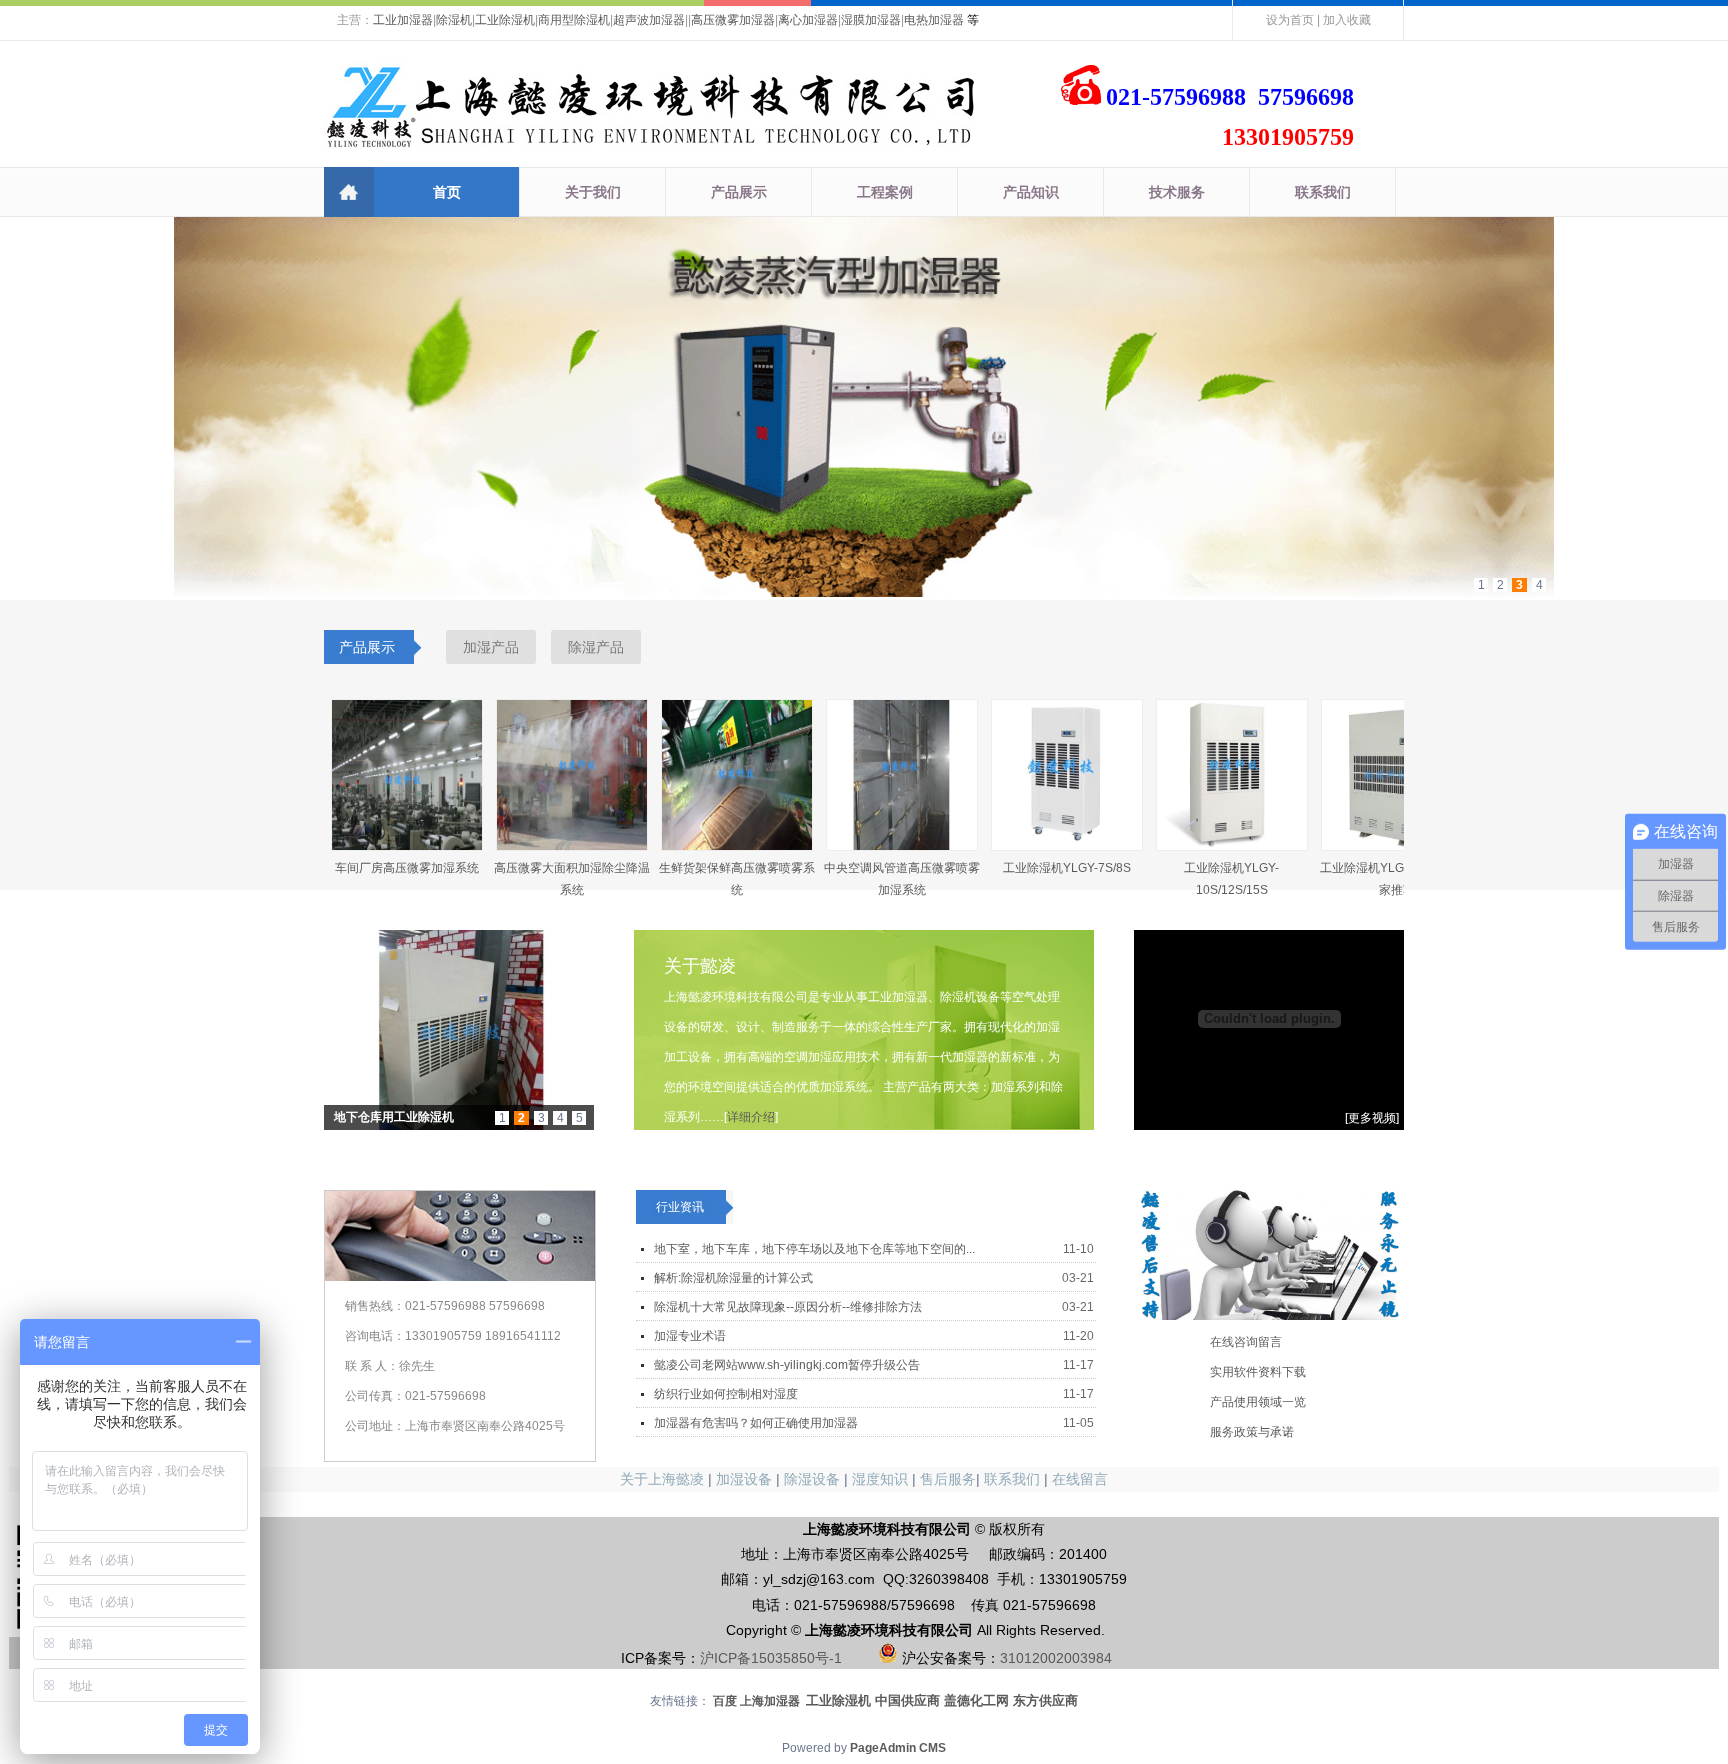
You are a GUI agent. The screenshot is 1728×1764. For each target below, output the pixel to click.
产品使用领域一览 (1258, 1402)
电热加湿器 (934, 20)
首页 (447, 192)
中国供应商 (907, 1700)
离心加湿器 (808, 20)
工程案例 (885, 192)
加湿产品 (491, 647)
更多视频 (1372, 1118)
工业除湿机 (505, 20)
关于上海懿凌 (662, 1479)
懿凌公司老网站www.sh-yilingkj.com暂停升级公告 (787, 1365)
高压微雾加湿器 (733, 20)
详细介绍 (751, 1117)
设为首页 (1290, 20)
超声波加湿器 (649, 20)
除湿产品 (596, 647)
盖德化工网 (976, 1700)
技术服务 (1177, 192)
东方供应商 (1045, 1700)
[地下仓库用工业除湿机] (459, 1030)
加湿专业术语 (690, 1336)
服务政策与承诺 (1252, 1432)
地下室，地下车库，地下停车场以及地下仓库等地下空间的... (814, 1249)
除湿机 (454, 20)
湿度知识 (880, 1479)
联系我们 (1323, 192)
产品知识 (1031, 192)
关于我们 (593, 192)
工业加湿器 (403, 20)
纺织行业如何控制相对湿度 (726, 1394)
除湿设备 (812, 1479)
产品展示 (739, 192)
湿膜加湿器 (871, 20)
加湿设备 (744, 1479)
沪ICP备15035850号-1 (771, 1658)
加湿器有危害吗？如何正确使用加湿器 (756, 1423)
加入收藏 (1347, 20)
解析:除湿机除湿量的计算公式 (733, 1278)
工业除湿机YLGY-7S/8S (902, 868)
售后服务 (948, 1479)
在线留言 (1080, 1479)
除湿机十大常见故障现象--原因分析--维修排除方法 (788, 1307)
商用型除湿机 (574, 20)
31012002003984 (1056, 1658)
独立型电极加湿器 (1397, 868)
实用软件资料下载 (1258, 1372)
